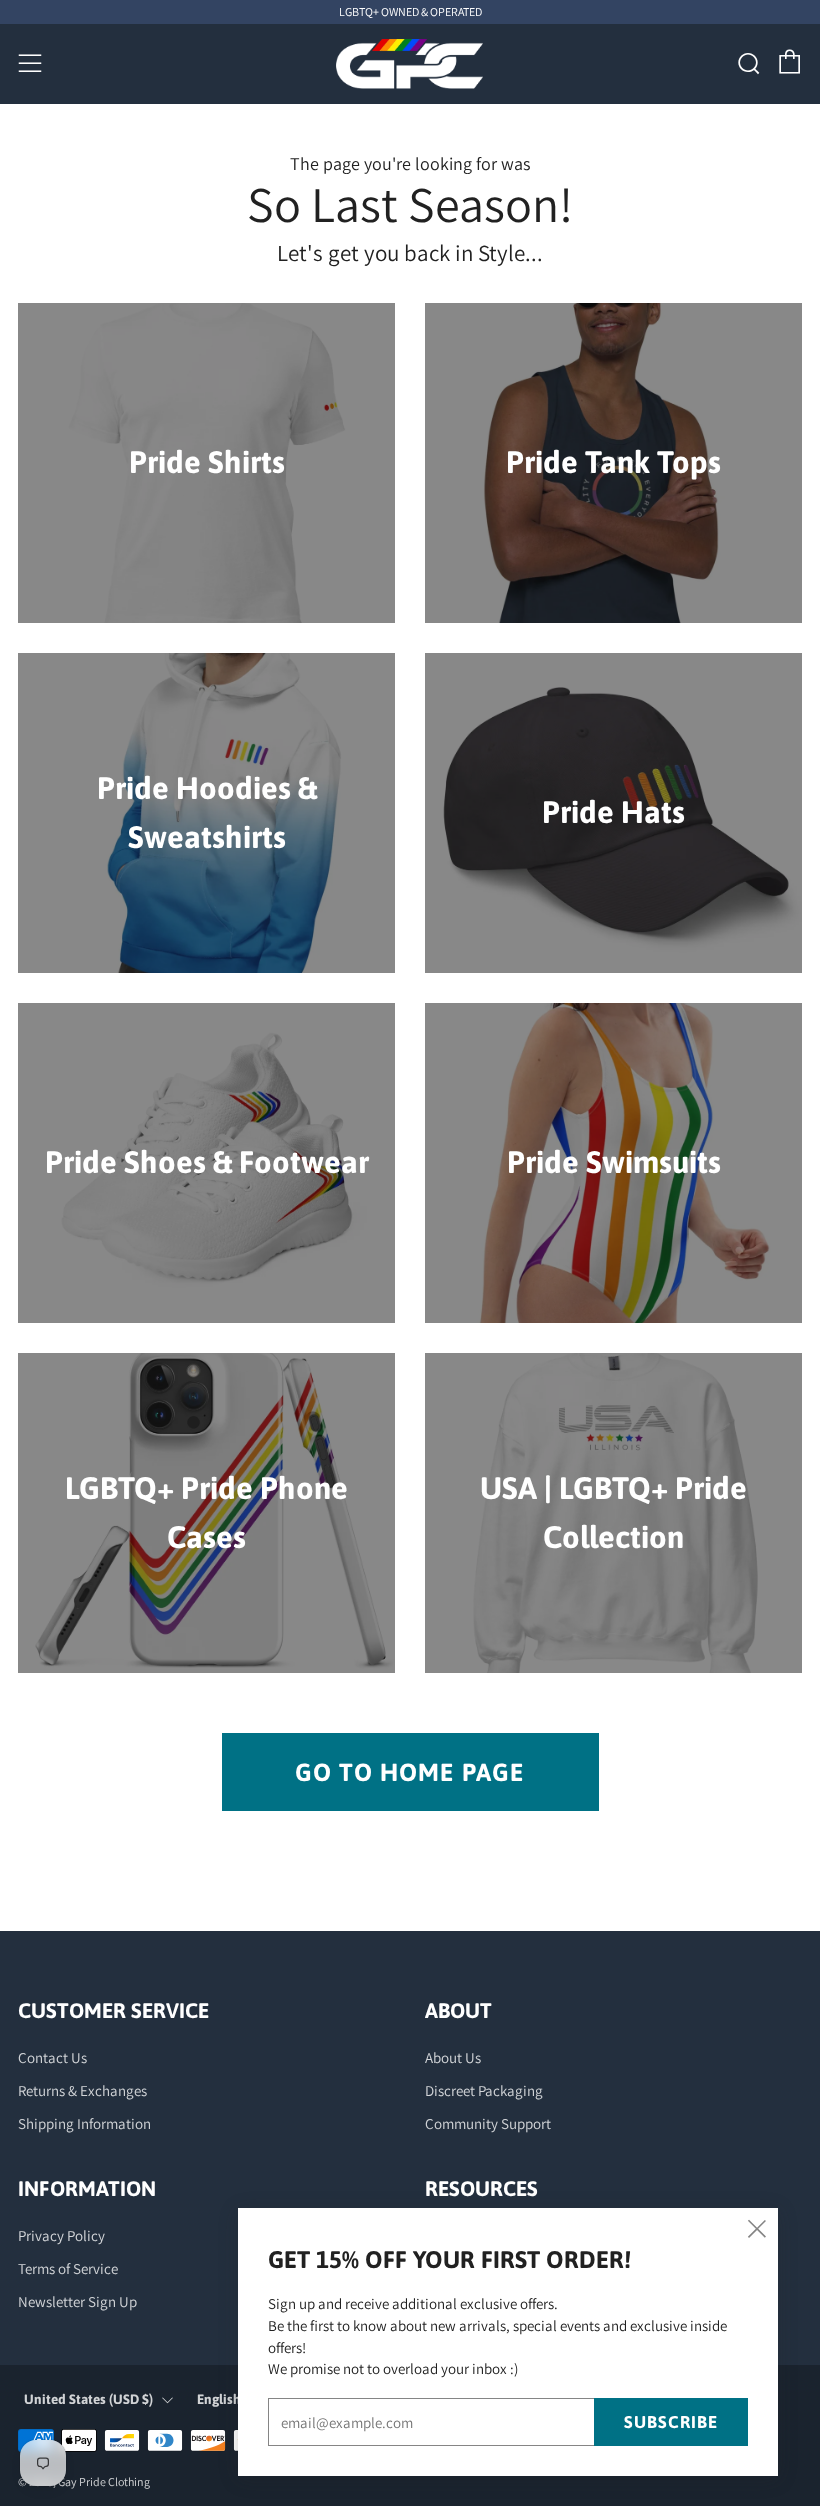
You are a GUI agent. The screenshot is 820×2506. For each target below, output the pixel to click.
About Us (453, 2057)
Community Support (488, 2123)
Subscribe (671, 2422)
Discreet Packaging (484, 2090)
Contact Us (52, 2057)
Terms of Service (68, 2268)
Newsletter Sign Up (77, 2301)
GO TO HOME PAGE (410, 1772)
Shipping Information (84, 2123)
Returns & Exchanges (82, 2090)
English (219, 2399)
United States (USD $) (88, 2399)
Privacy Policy (61, 2235)
